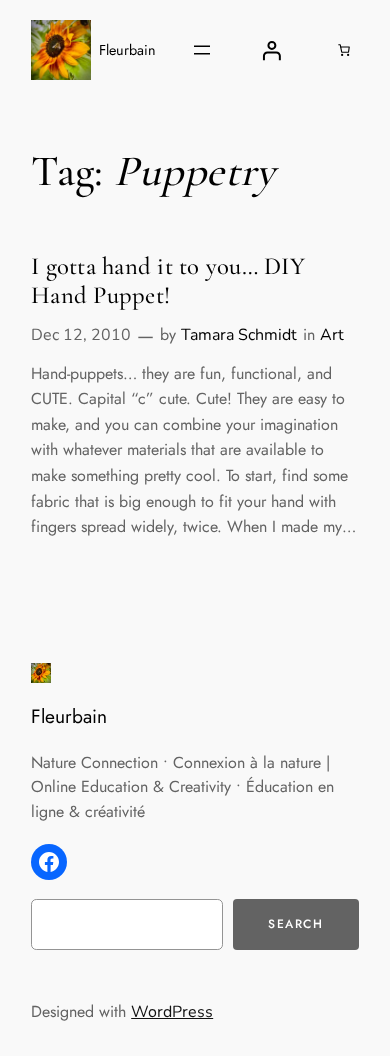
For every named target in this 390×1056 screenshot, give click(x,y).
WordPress (172, 1012)
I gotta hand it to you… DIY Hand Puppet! (168, 281)
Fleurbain (127, 50)
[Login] (271, 50)
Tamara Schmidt (239, 335)
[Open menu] (202, 50)
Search (296, 924)
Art (332, 335)
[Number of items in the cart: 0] (344, 50)
